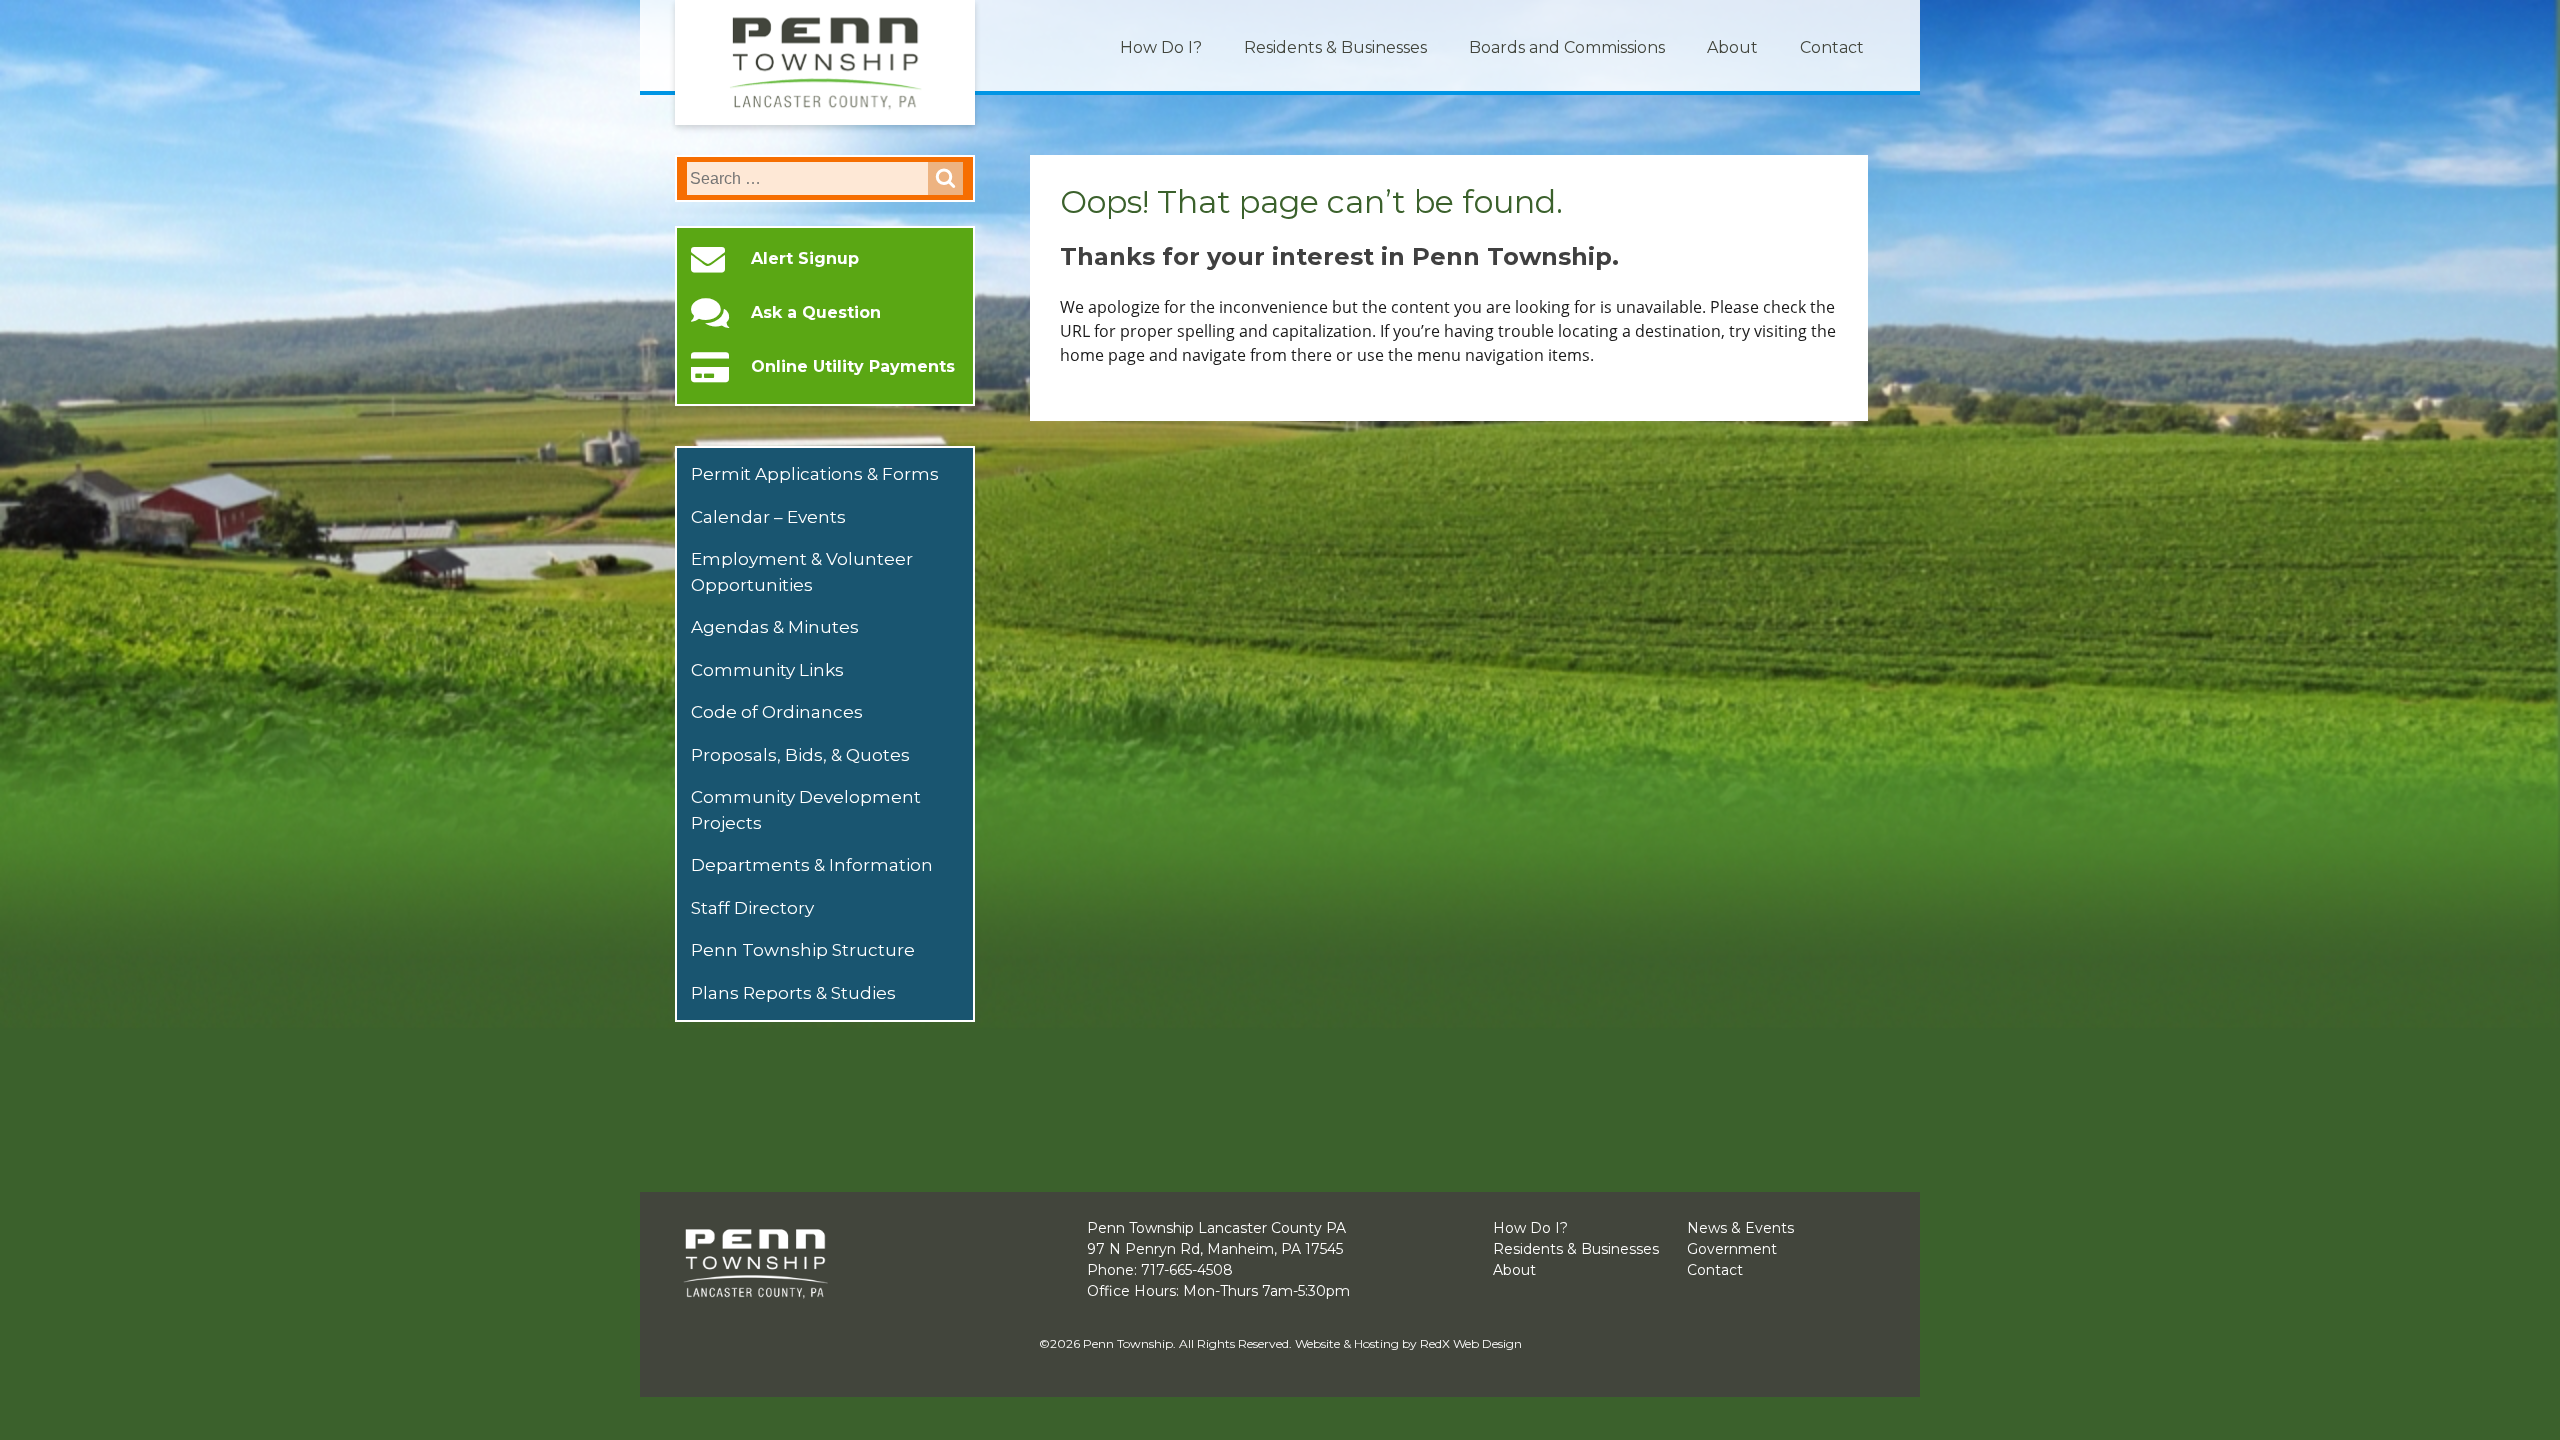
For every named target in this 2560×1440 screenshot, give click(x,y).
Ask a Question (816, 313)
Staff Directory (752, 908)
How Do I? (1161, 47)
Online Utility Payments (853, 367)
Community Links (767, 670)
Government (1732, 1249)
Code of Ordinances (777, 712)
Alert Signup (805, 259)
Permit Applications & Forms (815, 474)
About (1732, 47)
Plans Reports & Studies (793, 993)
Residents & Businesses (1335, 47)
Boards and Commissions (1567, 47)
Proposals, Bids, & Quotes (800, 755)
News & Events (1740, 1228)
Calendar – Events (768, 517)
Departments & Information (812, 865)
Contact (1832, 47)
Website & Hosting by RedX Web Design (1408, 1343)
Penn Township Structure (803, 950)
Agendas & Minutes (775, 627)
